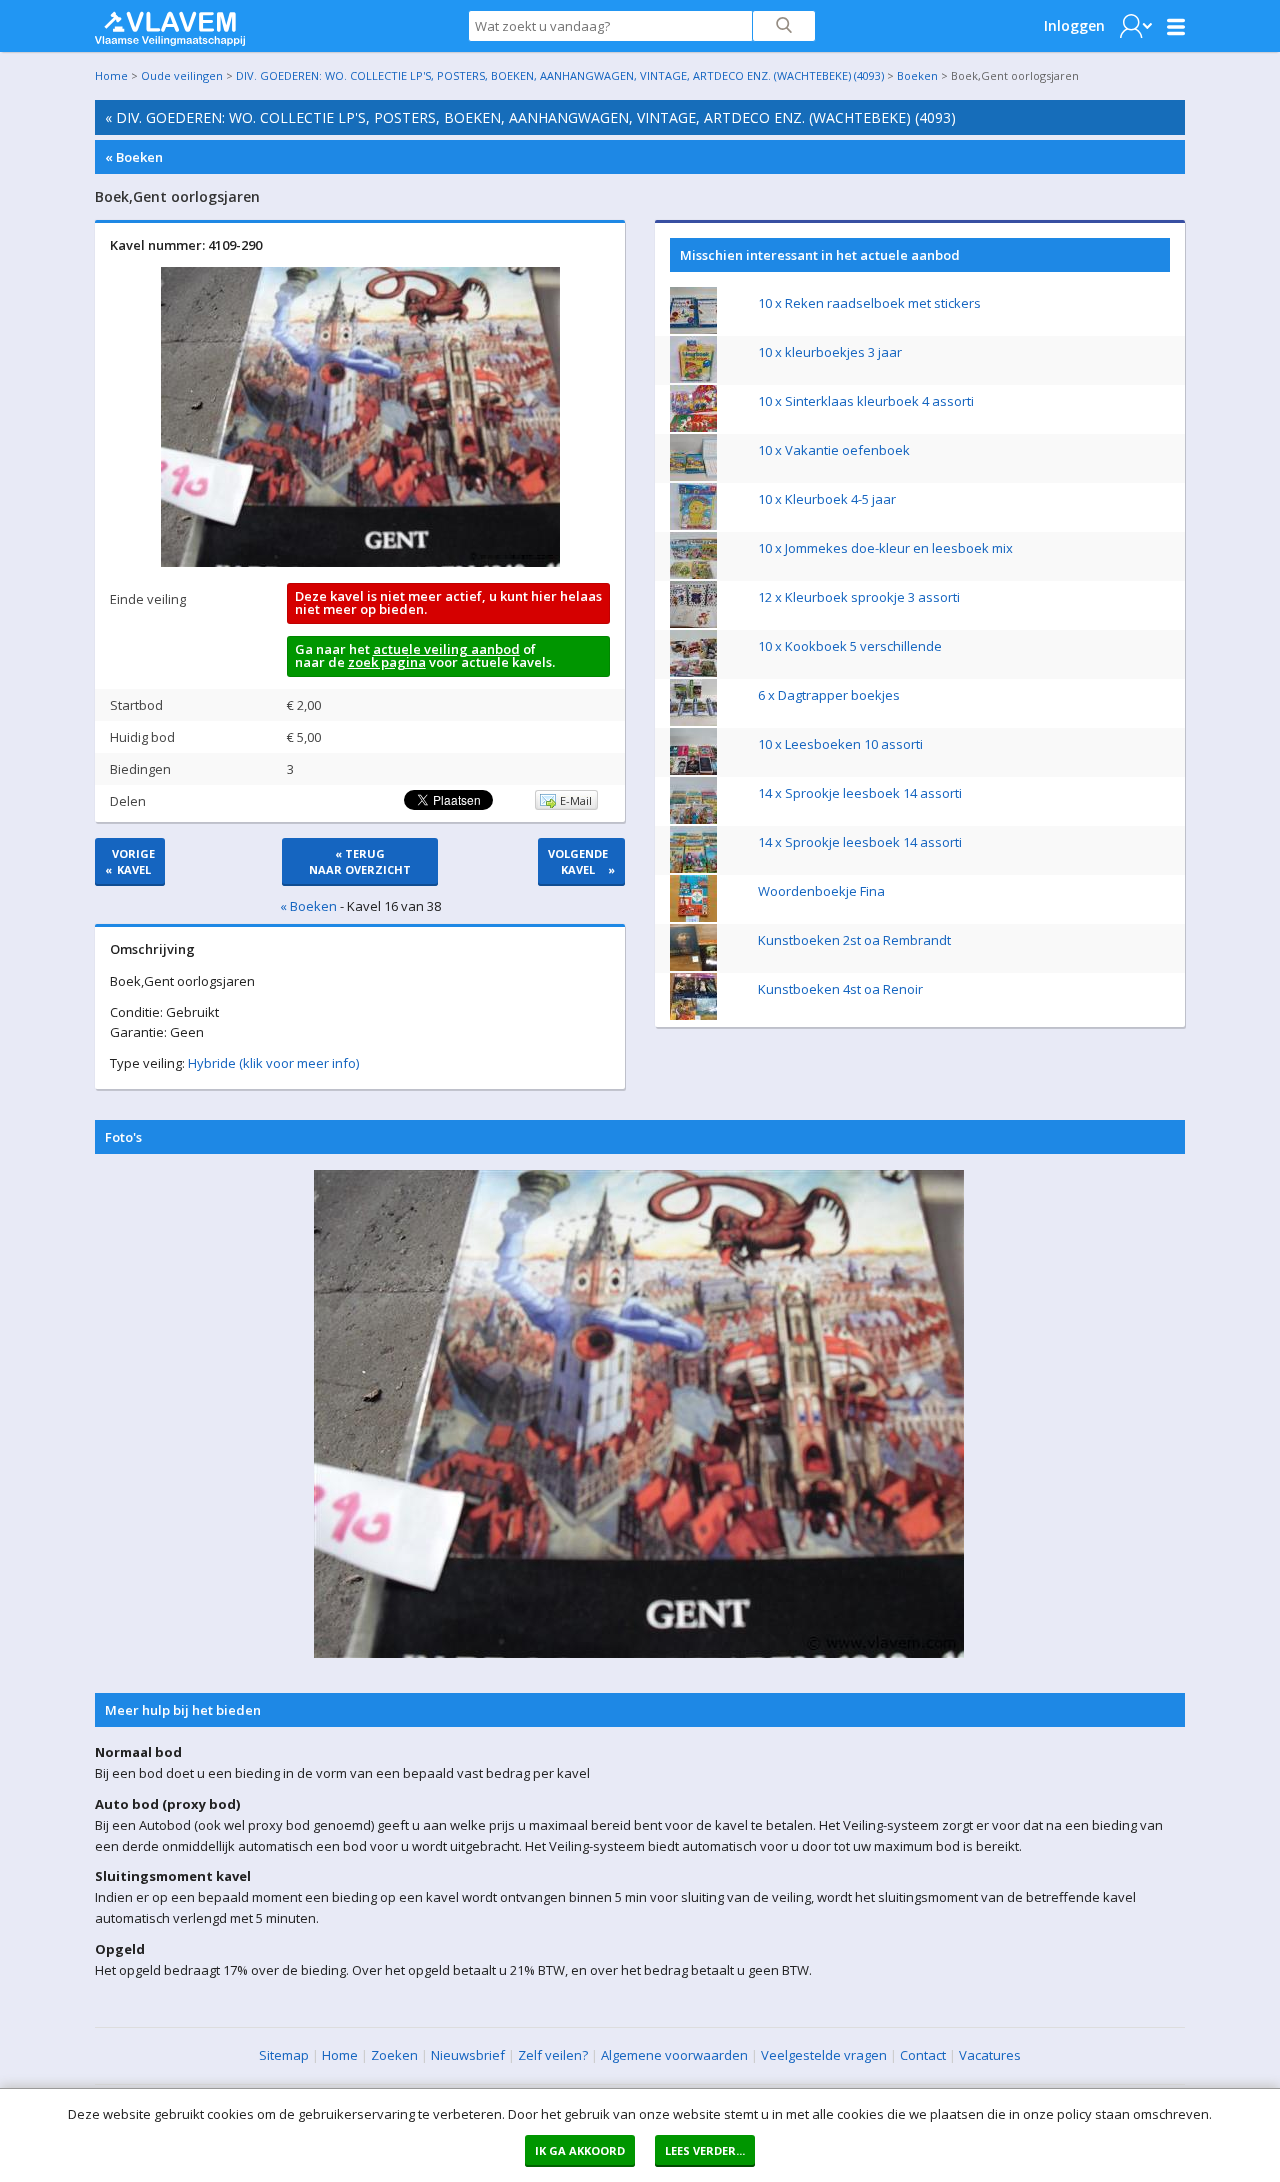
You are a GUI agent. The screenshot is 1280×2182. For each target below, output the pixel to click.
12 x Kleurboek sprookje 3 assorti (859, 597)
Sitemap (284, 2055)
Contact (923, 2055)
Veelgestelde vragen (824, 2055)
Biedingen (140, 769)
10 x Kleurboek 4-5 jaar (827, 499)
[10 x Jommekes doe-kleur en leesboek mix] (693, 574)
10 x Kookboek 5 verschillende (850, 646)
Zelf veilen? (553, 2055)
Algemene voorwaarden (674, 2055)
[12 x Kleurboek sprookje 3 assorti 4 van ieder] (693, 623)
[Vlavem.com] (170, 24)
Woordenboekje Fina (821, 891)
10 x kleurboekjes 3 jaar (830, 352)
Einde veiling (148, 599)
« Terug (360, 861)
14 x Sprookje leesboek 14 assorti (860, 793)
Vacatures (990, 2055)
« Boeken (134, 157)
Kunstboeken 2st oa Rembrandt (854, 940)
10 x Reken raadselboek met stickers (869, 303)
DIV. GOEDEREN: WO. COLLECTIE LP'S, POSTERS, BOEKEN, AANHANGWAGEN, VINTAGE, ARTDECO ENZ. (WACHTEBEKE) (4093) (560, 75)
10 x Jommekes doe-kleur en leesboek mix (885, 548)
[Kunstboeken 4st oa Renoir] (693, 1015)
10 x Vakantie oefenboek (834, 450)
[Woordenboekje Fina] (693, 917)
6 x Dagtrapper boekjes (829, 695)
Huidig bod (142, 737)
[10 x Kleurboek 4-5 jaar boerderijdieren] (693, 525)
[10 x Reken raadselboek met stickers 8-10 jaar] (693, 329)
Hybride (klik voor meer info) (273, 1063)
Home (111, 75)
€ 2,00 (304, 705)
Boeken (917, 75)
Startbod (136, 705)
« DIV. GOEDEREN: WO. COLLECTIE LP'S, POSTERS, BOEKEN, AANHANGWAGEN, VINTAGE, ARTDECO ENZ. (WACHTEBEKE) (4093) (530, 117)
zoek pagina (387, 662)
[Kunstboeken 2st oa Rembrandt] (693, 966)
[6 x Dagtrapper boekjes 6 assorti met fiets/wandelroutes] (693, 721)
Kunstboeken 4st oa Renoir (840, 989)
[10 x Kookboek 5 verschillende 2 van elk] (693, 672)
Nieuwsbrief (468, 2055)
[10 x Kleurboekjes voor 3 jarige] (693, 378)
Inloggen (1074, 25)
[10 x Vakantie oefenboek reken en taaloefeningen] (693, 476)
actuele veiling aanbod (446, 649)
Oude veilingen (182, 75)
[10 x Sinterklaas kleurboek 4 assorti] (693, 427)
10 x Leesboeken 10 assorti (840, 744)
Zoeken (394, 2055)
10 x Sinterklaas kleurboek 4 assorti (866, 401)
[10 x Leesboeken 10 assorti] (693, 770)
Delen (128, 801)
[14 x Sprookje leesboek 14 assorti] (693, 819)
